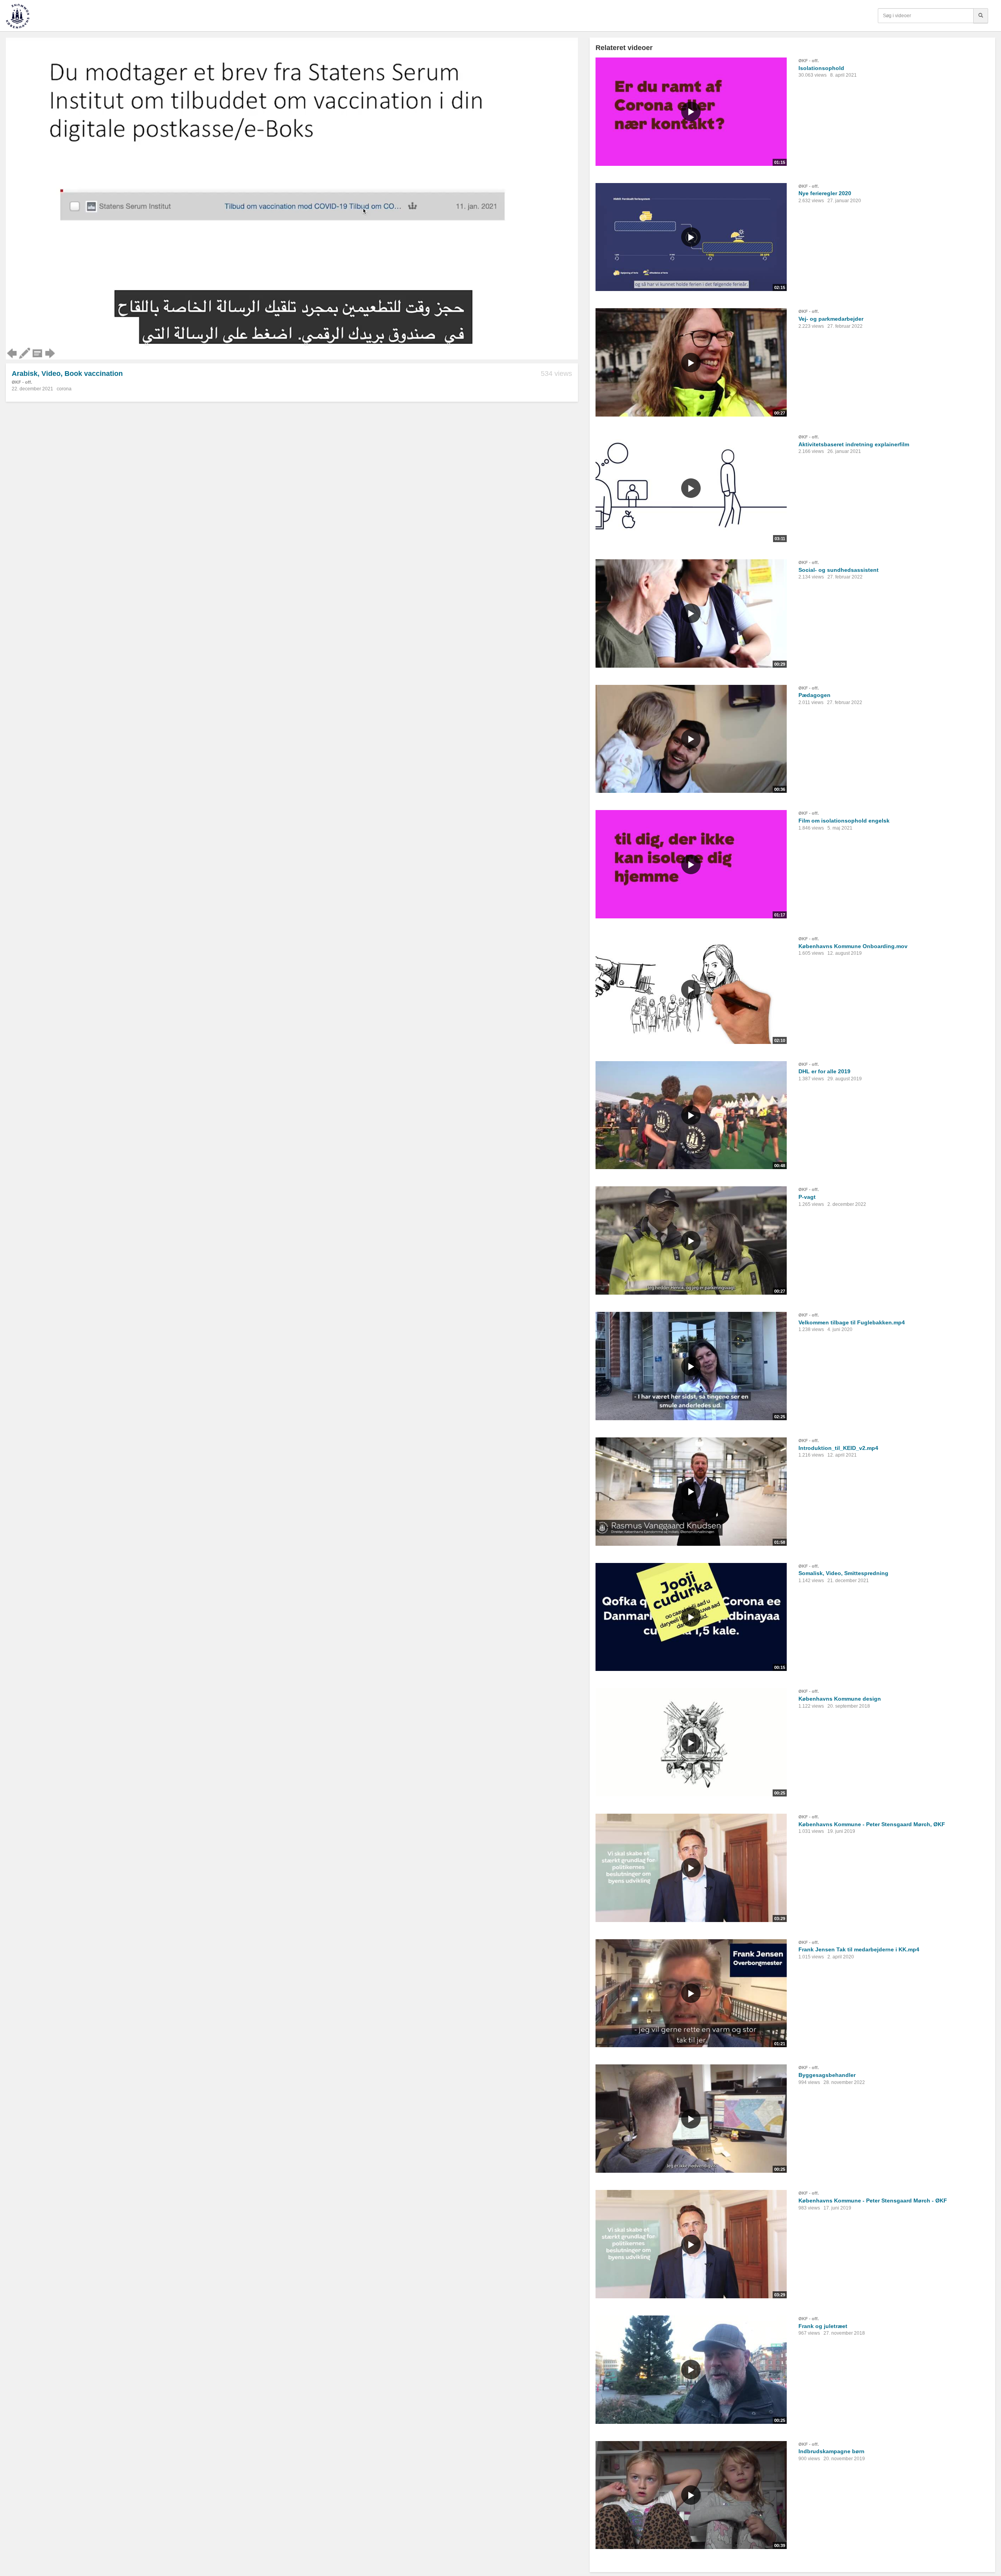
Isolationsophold (821, 68)
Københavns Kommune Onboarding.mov (853, 946)
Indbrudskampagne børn (831, 2451)
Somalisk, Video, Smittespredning (843, 1573)
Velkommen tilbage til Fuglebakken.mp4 (852, 1322)
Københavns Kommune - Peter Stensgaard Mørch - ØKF (873, 2201)
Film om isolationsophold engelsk (844, 821)
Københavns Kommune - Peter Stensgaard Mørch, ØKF (872, 1824)
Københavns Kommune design (840, 1699)
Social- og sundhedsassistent (839, 570)
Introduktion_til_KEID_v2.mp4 (838, 1448)
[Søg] (981, 16)
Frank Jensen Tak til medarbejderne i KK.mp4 (859, 1949)
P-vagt (807, 1197)
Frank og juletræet (823, 2326)
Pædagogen (814, 695)
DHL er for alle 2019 (824, 1071)
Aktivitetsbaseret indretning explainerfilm (854, 444)
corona (64, 389)
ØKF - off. (22, 382)
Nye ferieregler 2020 (825, 193)
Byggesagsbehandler (827, 2075)
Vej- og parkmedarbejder (831, 319)
